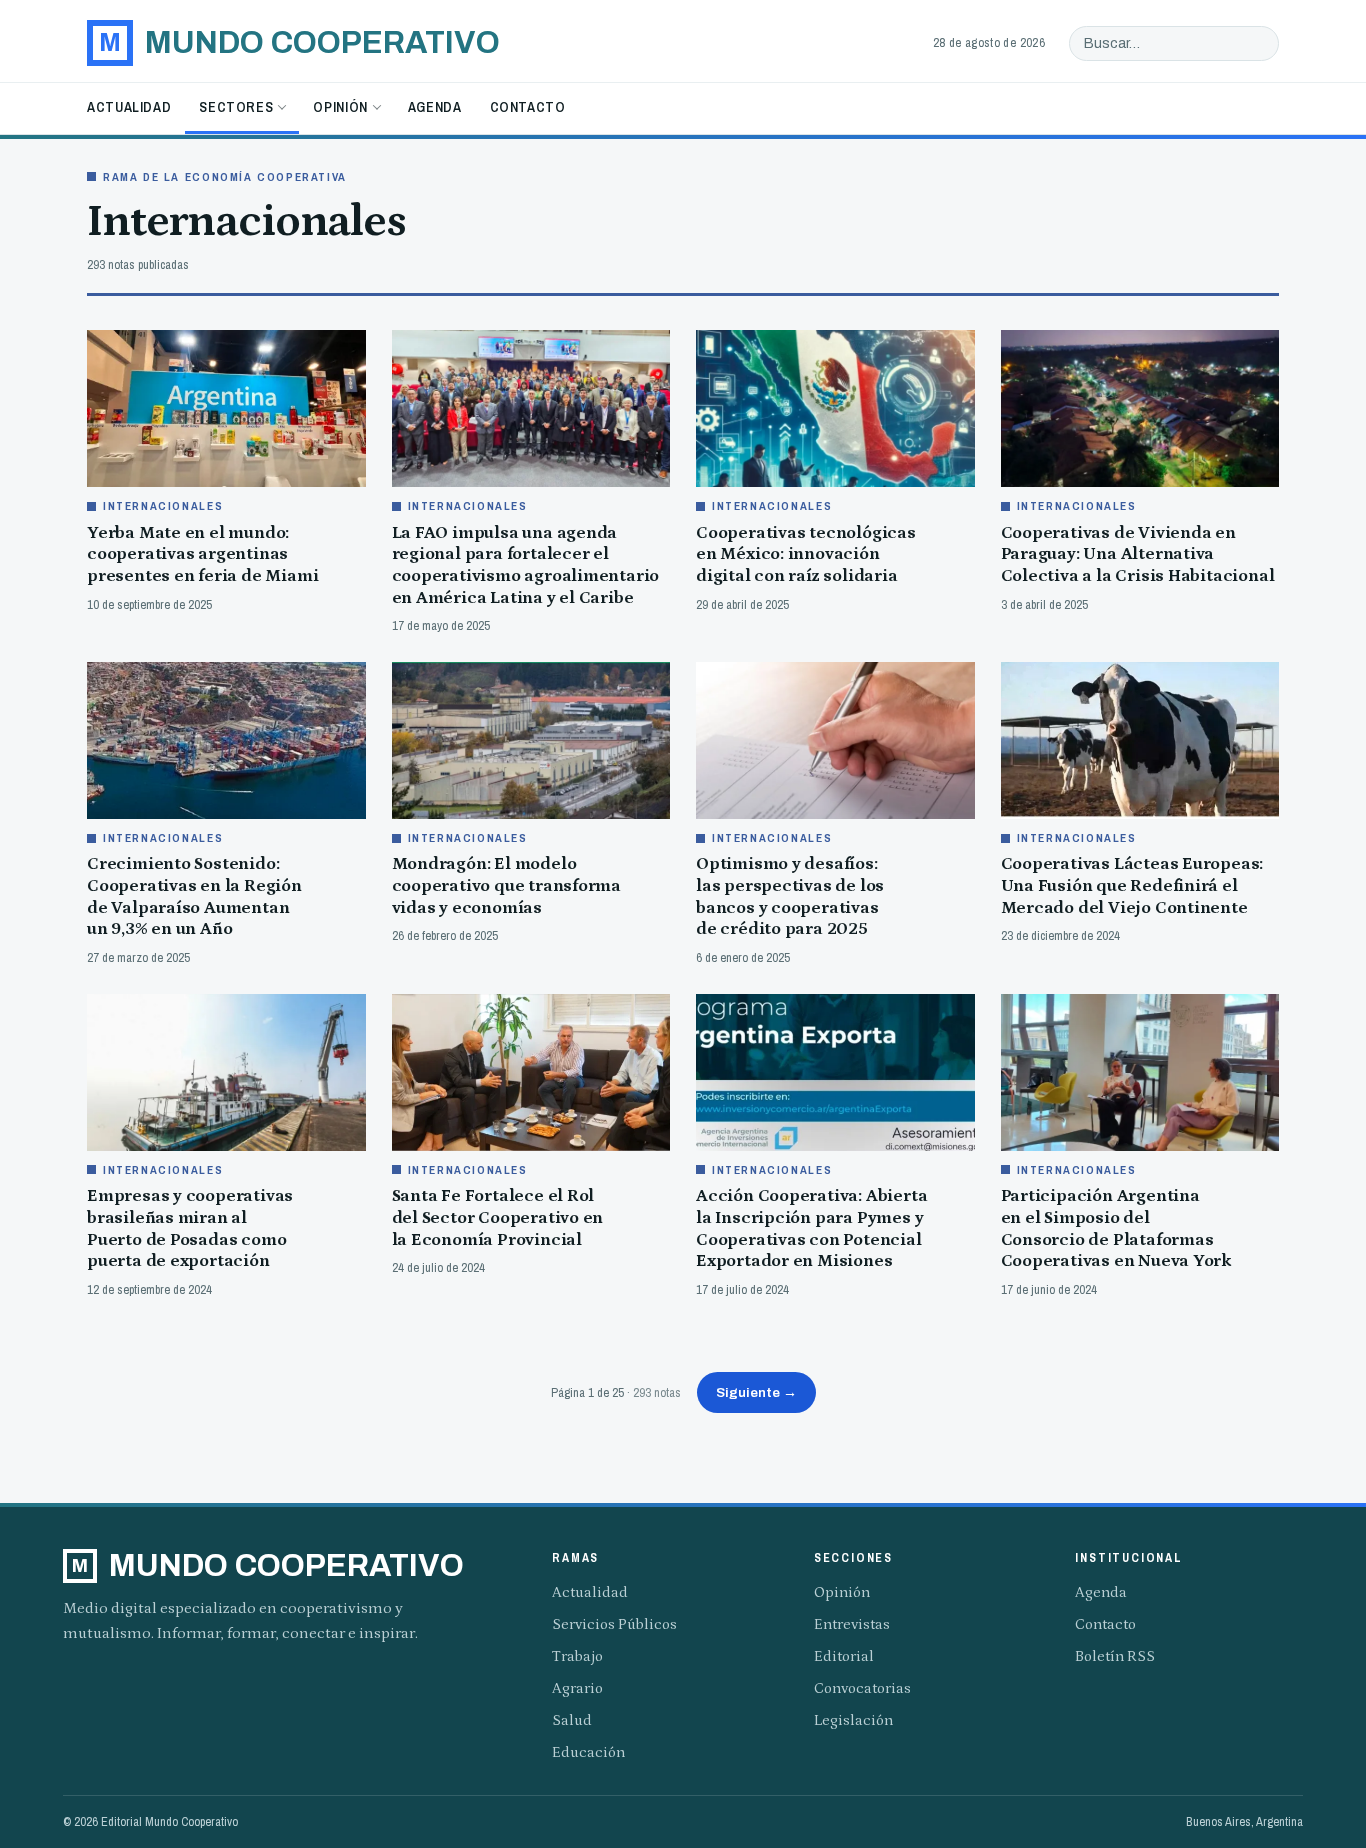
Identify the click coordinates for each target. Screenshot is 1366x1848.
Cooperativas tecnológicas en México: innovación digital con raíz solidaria (806, 554)
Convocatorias (862, 1688)
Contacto (528, 107)
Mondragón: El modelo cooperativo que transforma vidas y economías (507, 885)
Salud (572, 1720)
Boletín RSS (1115, 1656)
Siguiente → (756, 1392)
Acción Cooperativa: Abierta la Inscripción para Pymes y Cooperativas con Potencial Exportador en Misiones (811, 1228)
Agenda (435, 107)
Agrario (577, 1688)
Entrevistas (852, 1624)
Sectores (236, 107)
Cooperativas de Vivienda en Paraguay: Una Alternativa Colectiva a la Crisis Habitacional (1138, 554)
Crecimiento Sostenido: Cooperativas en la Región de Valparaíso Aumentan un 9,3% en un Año (194, 896)
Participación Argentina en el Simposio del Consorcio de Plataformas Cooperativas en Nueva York (1117, 1228)
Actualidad (129, 107)
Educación (588, 1752)
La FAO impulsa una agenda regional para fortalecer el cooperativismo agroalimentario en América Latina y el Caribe (526, 565)
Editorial (844, 1656)
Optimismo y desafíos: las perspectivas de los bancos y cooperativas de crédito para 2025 (790, 896)
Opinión (340, 107)
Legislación (853, 1720)
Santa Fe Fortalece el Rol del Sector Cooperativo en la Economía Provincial (498, 1217)
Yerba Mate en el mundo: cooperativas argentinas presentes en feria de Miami (202, 554)
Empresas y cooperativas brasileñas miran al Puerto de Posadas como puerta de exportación (190, 1228)
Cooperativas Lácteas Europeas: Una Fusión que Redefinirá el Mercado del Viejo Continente (1132, 885)
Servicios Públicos (614, 1624)
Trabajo (577, 1656)
